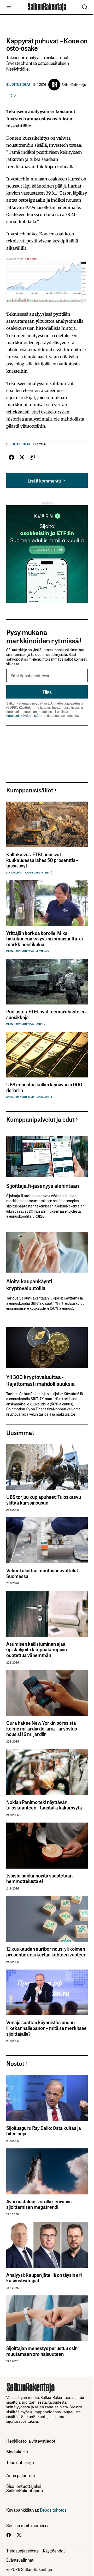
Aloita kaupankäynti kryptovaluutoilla (29, 1284)
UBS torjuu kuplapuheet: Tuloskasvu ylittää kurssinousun (44, 1500)
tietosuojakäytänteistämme (26, 715)
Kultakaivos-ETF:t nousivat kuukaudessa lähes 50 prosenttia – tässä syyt (42, 860)
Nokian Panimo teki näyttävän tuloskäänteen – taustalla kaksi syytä (44, 1805)
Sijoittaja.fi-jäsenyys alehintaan (43, 1185)
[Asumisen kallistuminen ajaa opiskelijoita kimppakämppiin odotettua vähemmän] (47, 1614)
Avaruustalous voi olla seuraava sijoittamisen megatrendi (39, 2204)
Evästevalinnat (20, 2560)
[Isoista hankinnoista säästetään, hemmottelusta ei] (47, 1846)
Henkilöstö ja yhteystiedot (31, 2441)
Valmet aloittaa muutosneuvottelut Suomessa (42, 1573)
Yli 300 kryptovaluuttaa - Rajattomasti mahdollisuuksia (40, 1380)
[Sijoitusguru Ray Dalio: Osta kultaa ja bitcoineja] (47, 2098)
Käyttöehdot (54, 2551)
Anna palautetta (21, 2475)
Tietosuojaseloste (22, 2551)
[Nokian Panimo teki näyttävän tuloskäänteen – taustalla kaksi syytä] (47, 1772)
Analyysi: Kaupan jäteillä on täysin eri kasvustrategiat (44, 2278)
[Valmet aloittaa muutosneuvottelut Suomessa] (47, 1540)
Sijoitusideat (18, 85)
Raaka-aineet (44, 1097)
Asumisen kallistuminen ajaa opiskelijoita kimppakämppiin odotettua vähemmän (37, 1650)
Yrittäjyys (42, 951)
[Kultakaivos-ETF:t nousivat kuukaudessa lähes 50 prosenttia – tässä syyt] (47, 825)
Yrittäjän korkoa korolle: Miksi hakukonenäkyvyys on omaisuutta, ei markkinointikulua (45, 939)
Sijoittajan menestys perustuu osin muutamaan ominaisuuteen (42, 2351)
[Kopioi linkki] (32, 457)
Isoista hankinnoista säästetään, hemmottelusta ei (40, 1878)
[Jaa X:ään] (22, 457)
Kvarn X (41, 1024)
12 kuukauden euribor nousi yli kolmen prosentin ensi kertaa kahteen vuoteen (46, 1952)
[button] (9, 7)
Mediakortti (17, 2452)
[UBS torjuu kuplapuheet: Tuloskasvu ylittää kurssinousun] (47, 1467)
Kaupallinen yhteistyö (39, 873)
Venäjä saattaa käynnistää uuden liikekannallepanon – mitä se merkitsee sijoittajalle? (46, 2028)
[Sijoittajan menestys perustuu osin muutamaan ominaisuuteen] (47, 2318)
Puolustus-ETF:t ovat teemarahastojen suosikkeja (46, 1014)
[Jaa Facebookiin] (11, 457)
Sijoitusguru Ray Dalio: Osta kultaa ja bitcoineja (44, 2131)
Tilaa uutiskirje (20, 2462)
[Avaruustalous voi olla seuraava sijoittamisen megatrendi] (47, 2171)
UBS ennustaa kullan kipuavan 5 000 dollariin (44, 1087)
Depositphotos (53, 2510)
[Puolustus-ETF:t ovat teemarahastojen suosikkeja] (47, 982)
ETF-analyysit (14, 873)
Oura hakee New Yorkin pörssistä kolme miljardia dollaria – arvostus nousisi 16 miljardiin (42, 1729)
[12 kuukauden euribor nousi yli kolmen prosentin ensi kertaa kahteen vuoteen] (47, 1919)
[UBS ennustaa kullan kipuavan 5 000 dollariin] (47, 1055)
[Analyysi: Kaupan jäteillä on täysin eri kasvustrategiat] (47, 2245)
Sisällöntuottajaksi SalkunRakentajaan (25, 2488)
